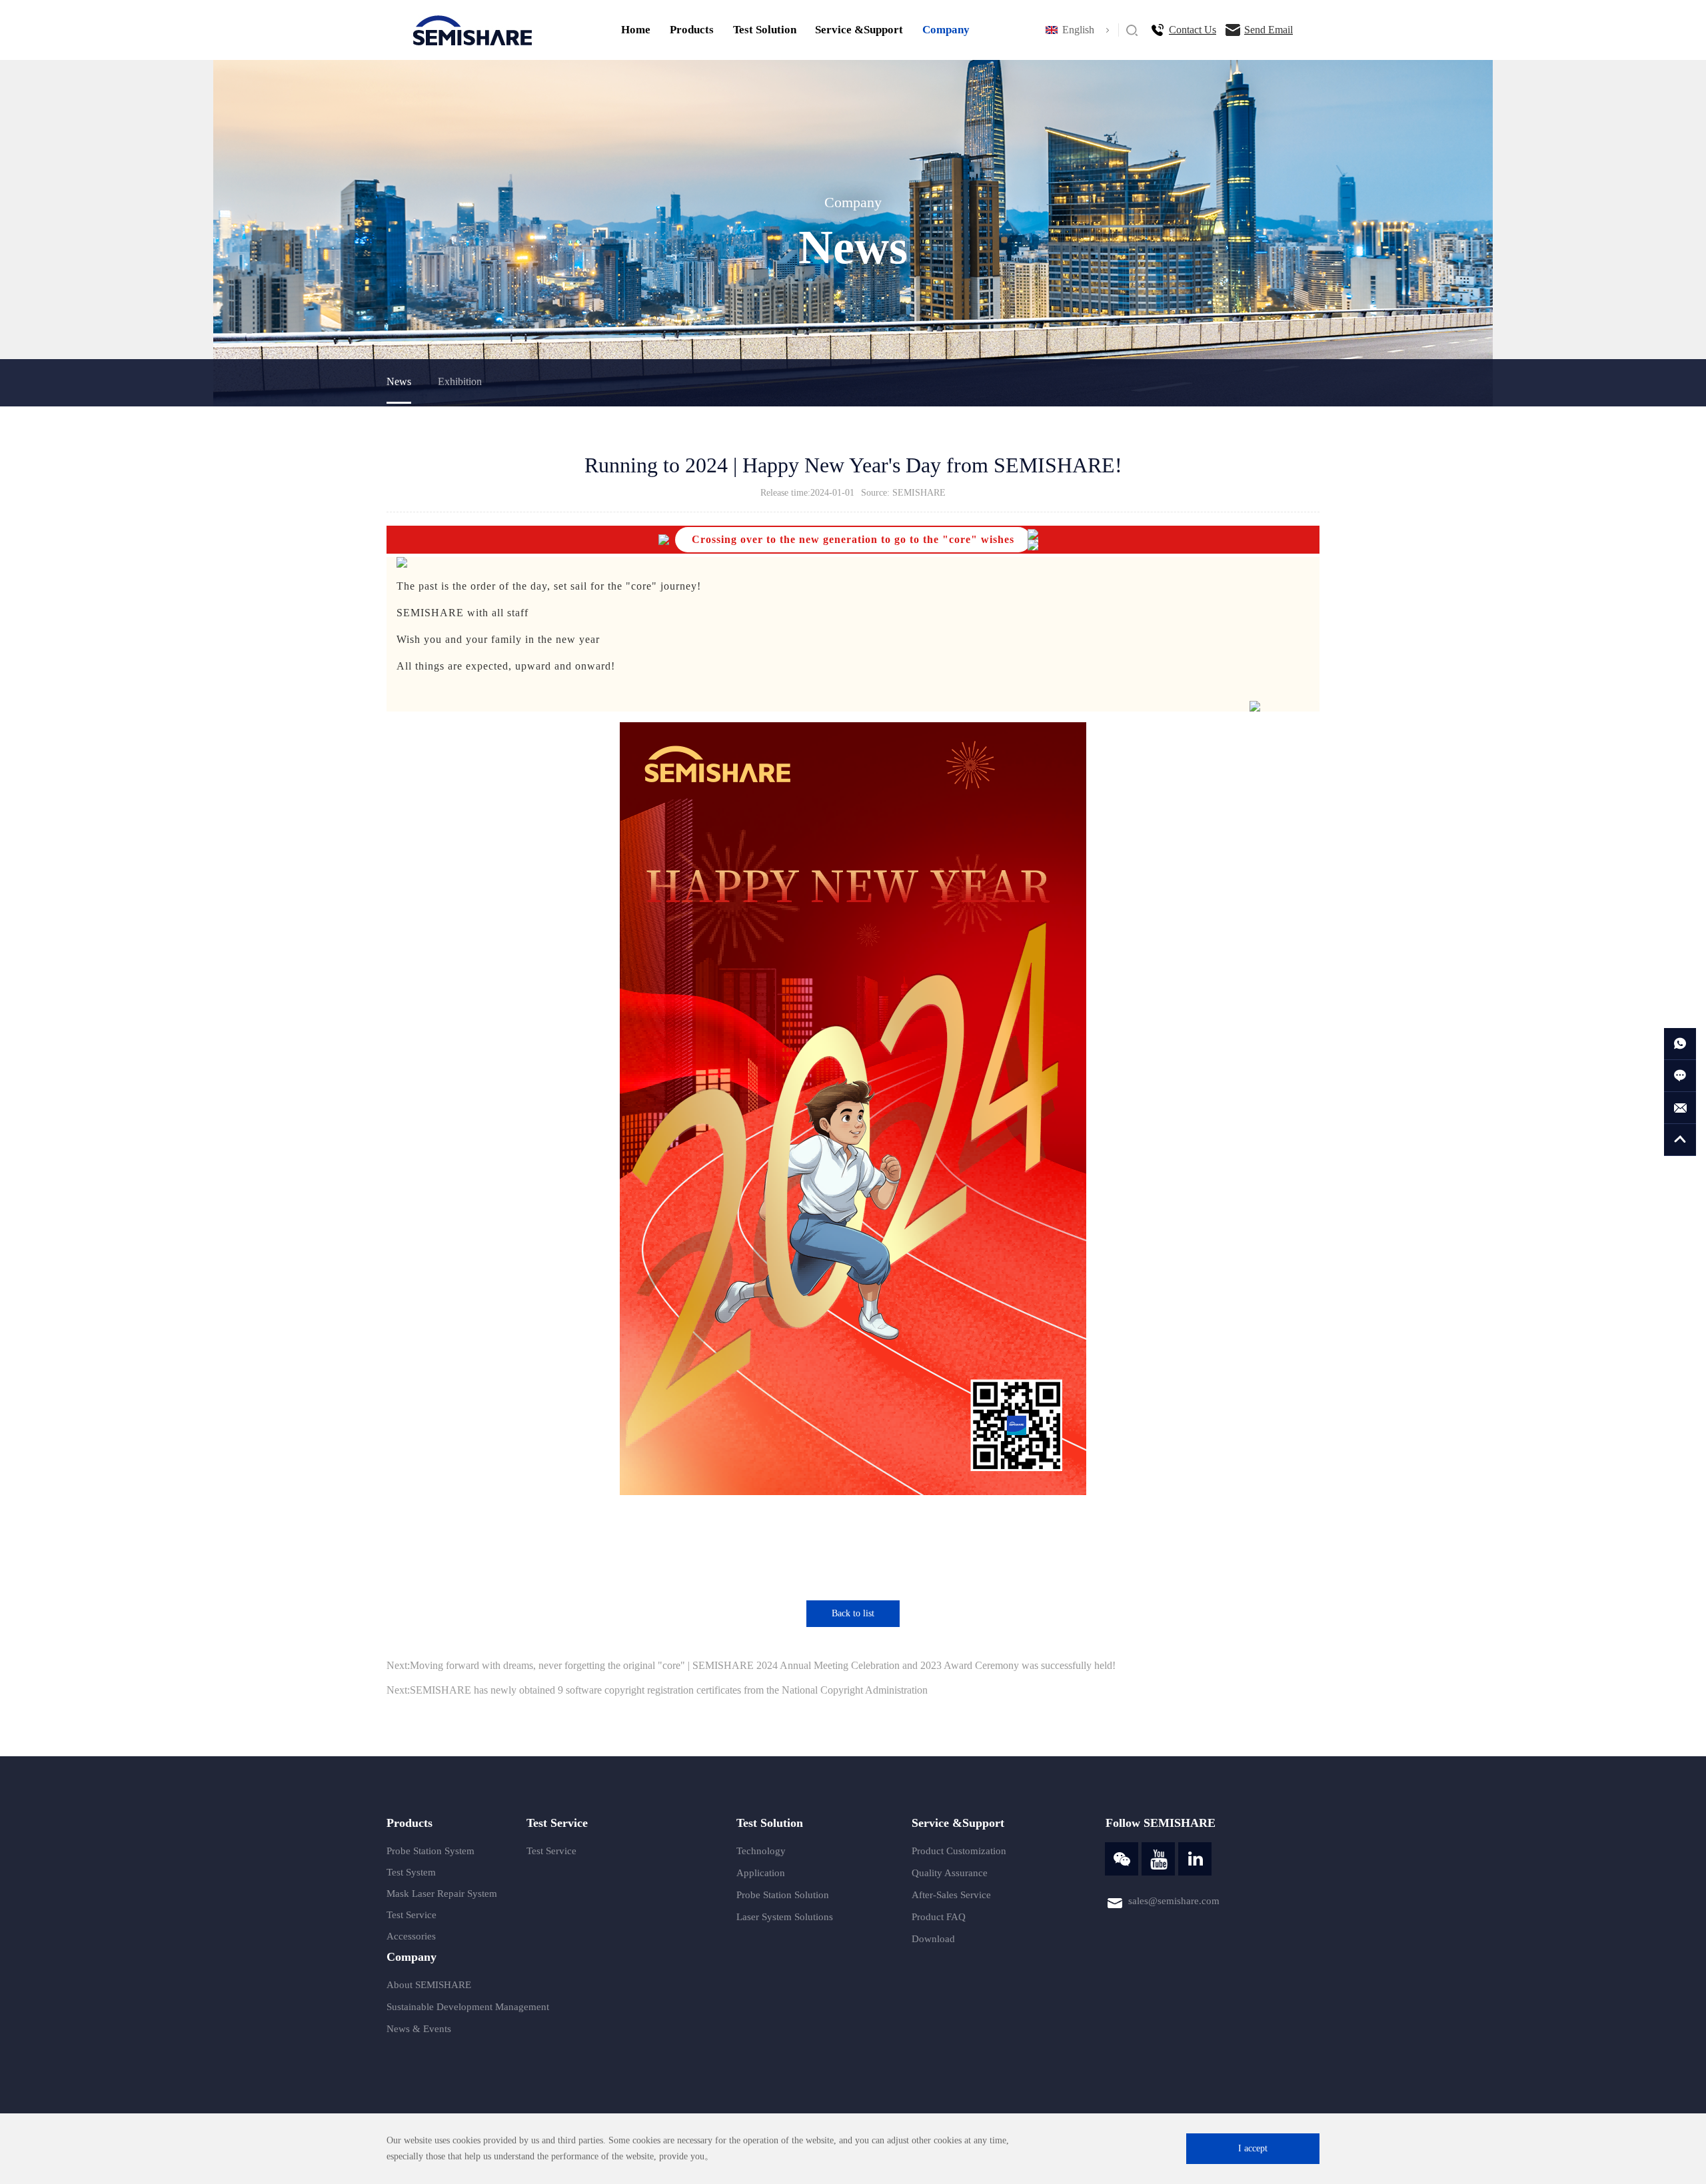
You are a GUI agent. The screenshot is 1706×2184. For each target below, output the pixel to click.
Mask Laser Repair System (442, 1894)
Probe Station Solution (783, 1895)
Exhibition (460, 381)
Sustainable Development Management (468, 2007)
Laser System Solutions (785, 1917)
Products (692, 30)
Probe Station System (430, 1851)
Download (933, 1939)
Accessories (411, 1936)
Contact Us (1193, 30)
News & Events (419, 2029)
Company (946, 30)
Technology (761, 1851)
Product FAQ (939, 1917)
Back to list (853, 1613)
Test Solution (765, 30)
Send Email (1269, 30)
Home (636, 30)
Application (761, 1873)
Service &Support (859, 30)
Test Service (412, 1915)
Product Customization (959, 1851)
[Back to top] (1680, 1140)
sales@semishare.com (1174, 1901)
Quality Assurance (950, 1873)
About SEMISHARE (429, 1985)
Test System (411, 1872)
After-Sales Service (951, 1895)
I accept (1253, 2148)
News (399, 381)
